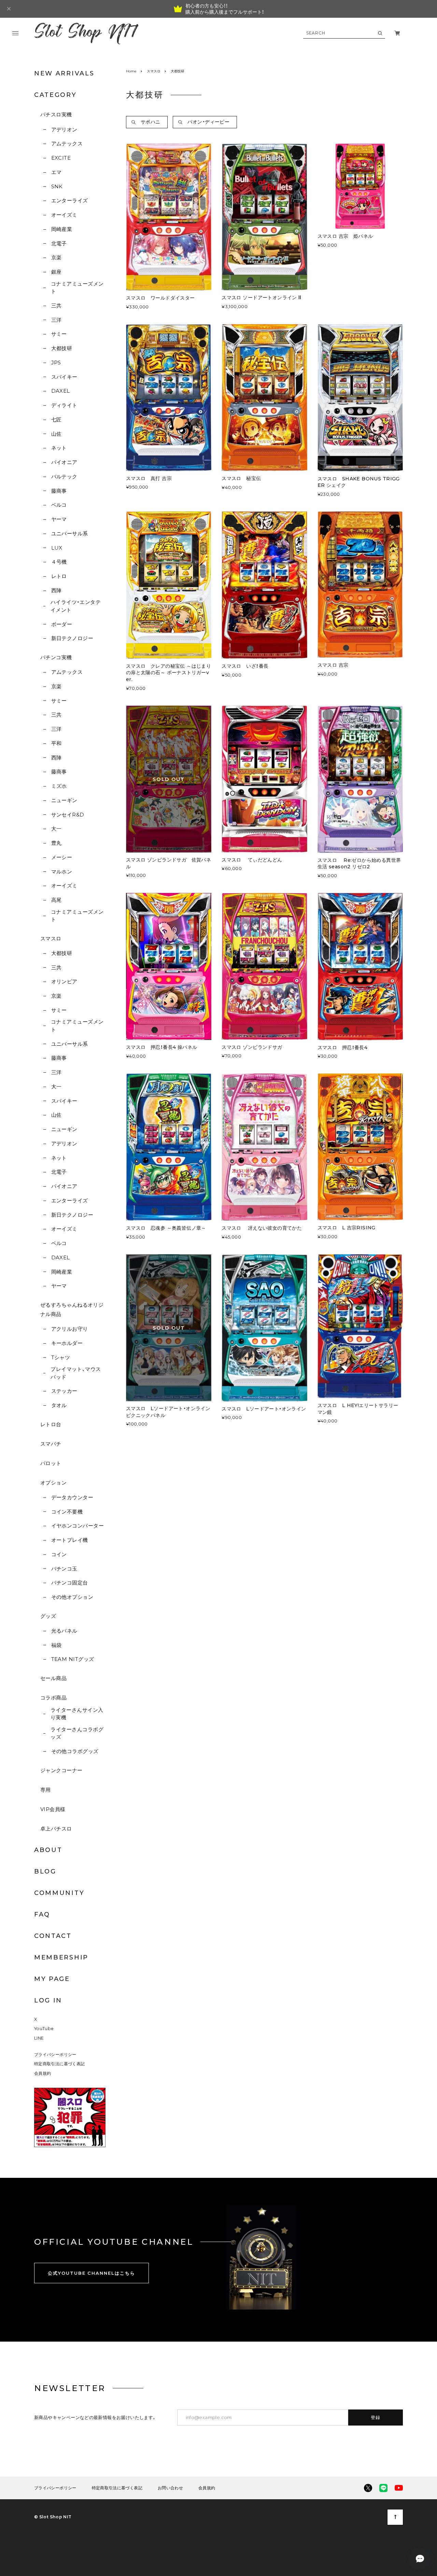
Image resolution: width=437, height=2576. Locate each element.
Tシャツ (61, 1357)
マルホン (62, 872)
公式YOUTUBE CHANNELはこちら (91, 2273)
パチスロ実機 (56, 114)
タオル (59, 1405)
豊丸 (56, 843)
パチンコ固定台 (70, 1583)
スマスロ (51, 938)
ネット (59, 448)
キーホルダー (67, 1343)
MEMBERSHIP (61, 1957)
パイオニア (64, 462)
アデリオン (64, 129)
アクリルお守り (70, 1329)
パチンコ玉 (64, 1569)
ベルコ (59, 505)
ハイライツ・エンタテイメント (76, 606)
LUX (57, 548)
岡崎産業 (62, 229)
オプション (53, 1483)
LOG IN (48, 2000)
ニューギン (64, 800)
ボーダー (62, 624)
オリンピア (64, 981)
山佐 (56, 434)
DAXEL (61, 391)
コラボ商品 (53, 1698)
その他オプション (72, 1597)
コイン (59, 1554)
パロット (51, 1463)
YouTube (44, 2029)
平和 (56, 743)
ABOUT (48, 1850)
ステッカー (64, 1391)
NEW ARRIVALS (64, 73)
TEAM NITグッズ (73, 1659)
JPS (56, 363)
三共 (56, 306)
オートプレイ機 (70, 1540)
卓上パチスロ (56, 1829)
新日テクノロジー (72, 638)
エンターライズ (70, 200)
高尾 (56, 900)
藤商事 (59, 491)
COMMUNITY (59, 1893)
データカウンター (72, 1497)
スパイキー (64, 377)
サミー (59, 334)
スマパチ (51, 1444)
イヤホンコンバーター (77, 1526)
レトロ (59, 576)
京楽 (56, 257)
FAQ (42, 1914)
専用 (46, 1790)
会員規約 (43, 2073)
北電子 (59, 243)
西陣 (56, 590)
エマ (56, 172)
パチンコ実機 (56, 657)
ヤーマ (59, 519)
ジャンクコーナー (61, 1770)
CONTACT (53, 1936)
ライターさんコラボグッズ (77, 1733)
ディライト (64, 405)
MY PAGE (52, 1979)
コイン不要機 (67, 1512)
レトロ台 (51, 1424)
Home (131, 71)
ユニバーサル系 (70, 533)
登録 (376, 2417)
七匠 (56, 419)
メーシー (62, 857)
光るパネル (64, 1631)
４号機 (59, 562)
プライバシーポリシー (55, 2054)
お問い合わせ (170, 2488)
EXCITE (61, 158)
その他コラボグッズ (75, 1751)
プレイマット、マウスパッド (76, 1373)
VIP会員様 (53, 1809)
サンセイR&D (68, 815)
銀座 (56, 272)
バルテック (64, 476)
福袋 (56, 1645)
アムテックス (67, 143)
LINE (39, 2038)
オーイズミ (64, 215)
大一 (56, 829)
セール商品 (53, 1678)
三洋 (56, 320)
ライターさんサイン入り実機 (77, 1714)
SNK (57, 186)
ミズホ (59, 786)
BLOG (45, 1871)
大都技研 (62, 348)
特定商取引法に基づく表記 (59, 2064)
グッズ (48, 1616)
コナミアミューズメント (77, 288)
